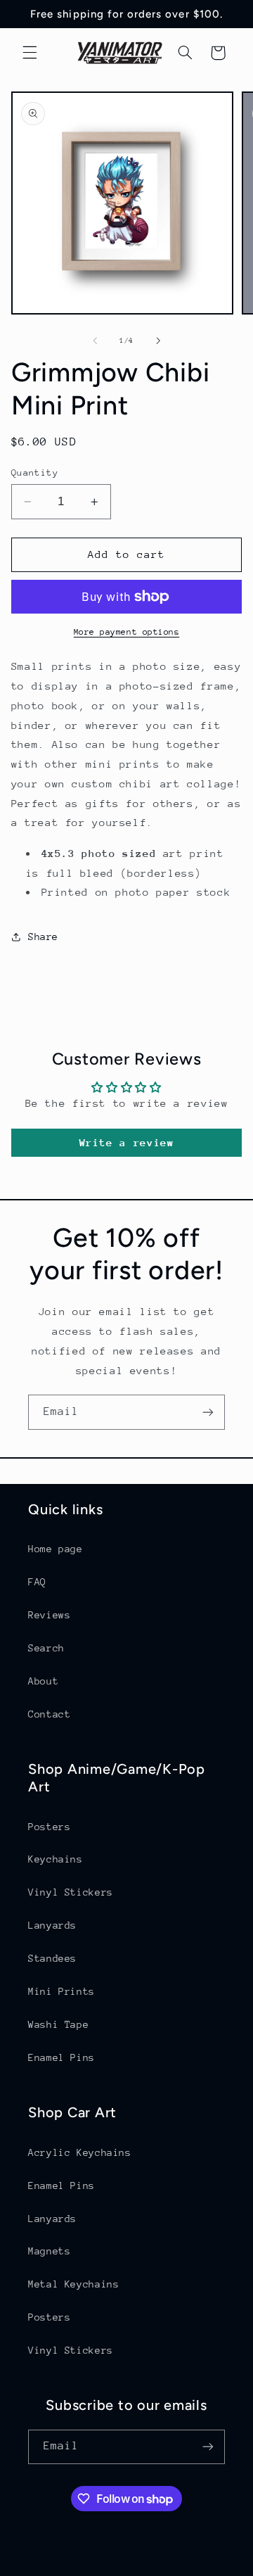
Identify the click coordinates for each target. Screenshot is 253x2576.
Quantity (35, 472)
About (43, 1681)
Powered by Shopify (183, 2567)
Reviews (49, 1615)
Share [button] (43, 937)
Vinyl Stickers (71, 1892)
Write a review (127, 1142)
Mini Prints (61, 1991)
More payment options (127, 632)
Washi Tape (58, 2024)
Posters (49, 1827)
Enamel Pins (61, 2057)
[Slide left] (95, 341)
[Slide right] (158, 341)
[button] (30, 53)
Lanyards (52, 1925)
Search (46, 1648)
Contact (49, 1714)
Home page (56, 1549)
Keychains (56, 1859)
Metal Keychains (73, 2284)
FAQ (37, 1582)
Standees (52, 1958)
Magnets (49, 2251)
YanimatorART (97, 2567)
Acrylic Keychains (80, 2152)
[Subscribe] (208, 1412)
